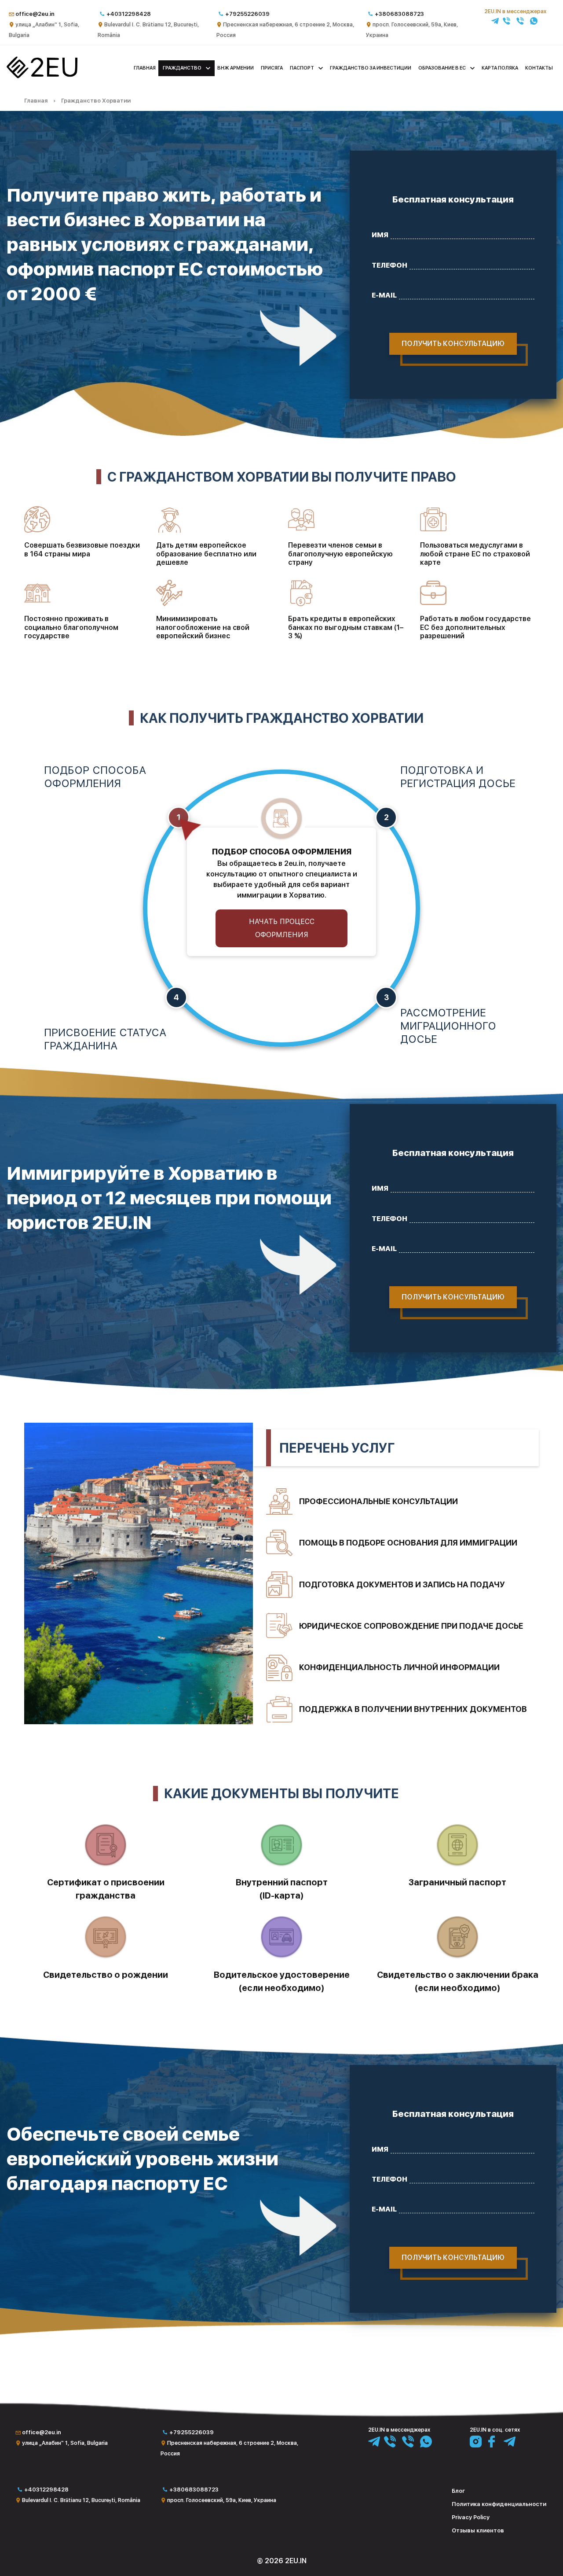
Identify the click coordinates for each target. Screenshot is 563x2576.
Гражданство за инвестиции (371, 68)
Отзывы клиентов (478, 2530)
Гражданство (182, 68)
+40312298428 (129, 14)
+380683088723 (399, 14)
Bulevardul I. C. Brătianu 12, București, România (81, 2500)
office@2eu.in (35, 14)
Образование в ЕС (442, 68)
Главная (145, 68)
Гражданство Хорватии (96, 101)
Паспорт (302, 68)
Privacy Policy (471, 2517)
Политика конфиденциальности (499, 2504)
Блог (458, 2491)
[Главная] (42, 76)
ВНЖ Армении (236, 68)
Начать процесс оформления (282, 928)
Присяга (272, 68)
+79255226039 (247, 14)
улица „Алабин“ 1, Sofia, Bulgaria (65, 2443)
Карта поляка (500, 68)
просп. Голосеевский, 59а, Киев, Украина (222, 2500)
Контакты (539, 68)
